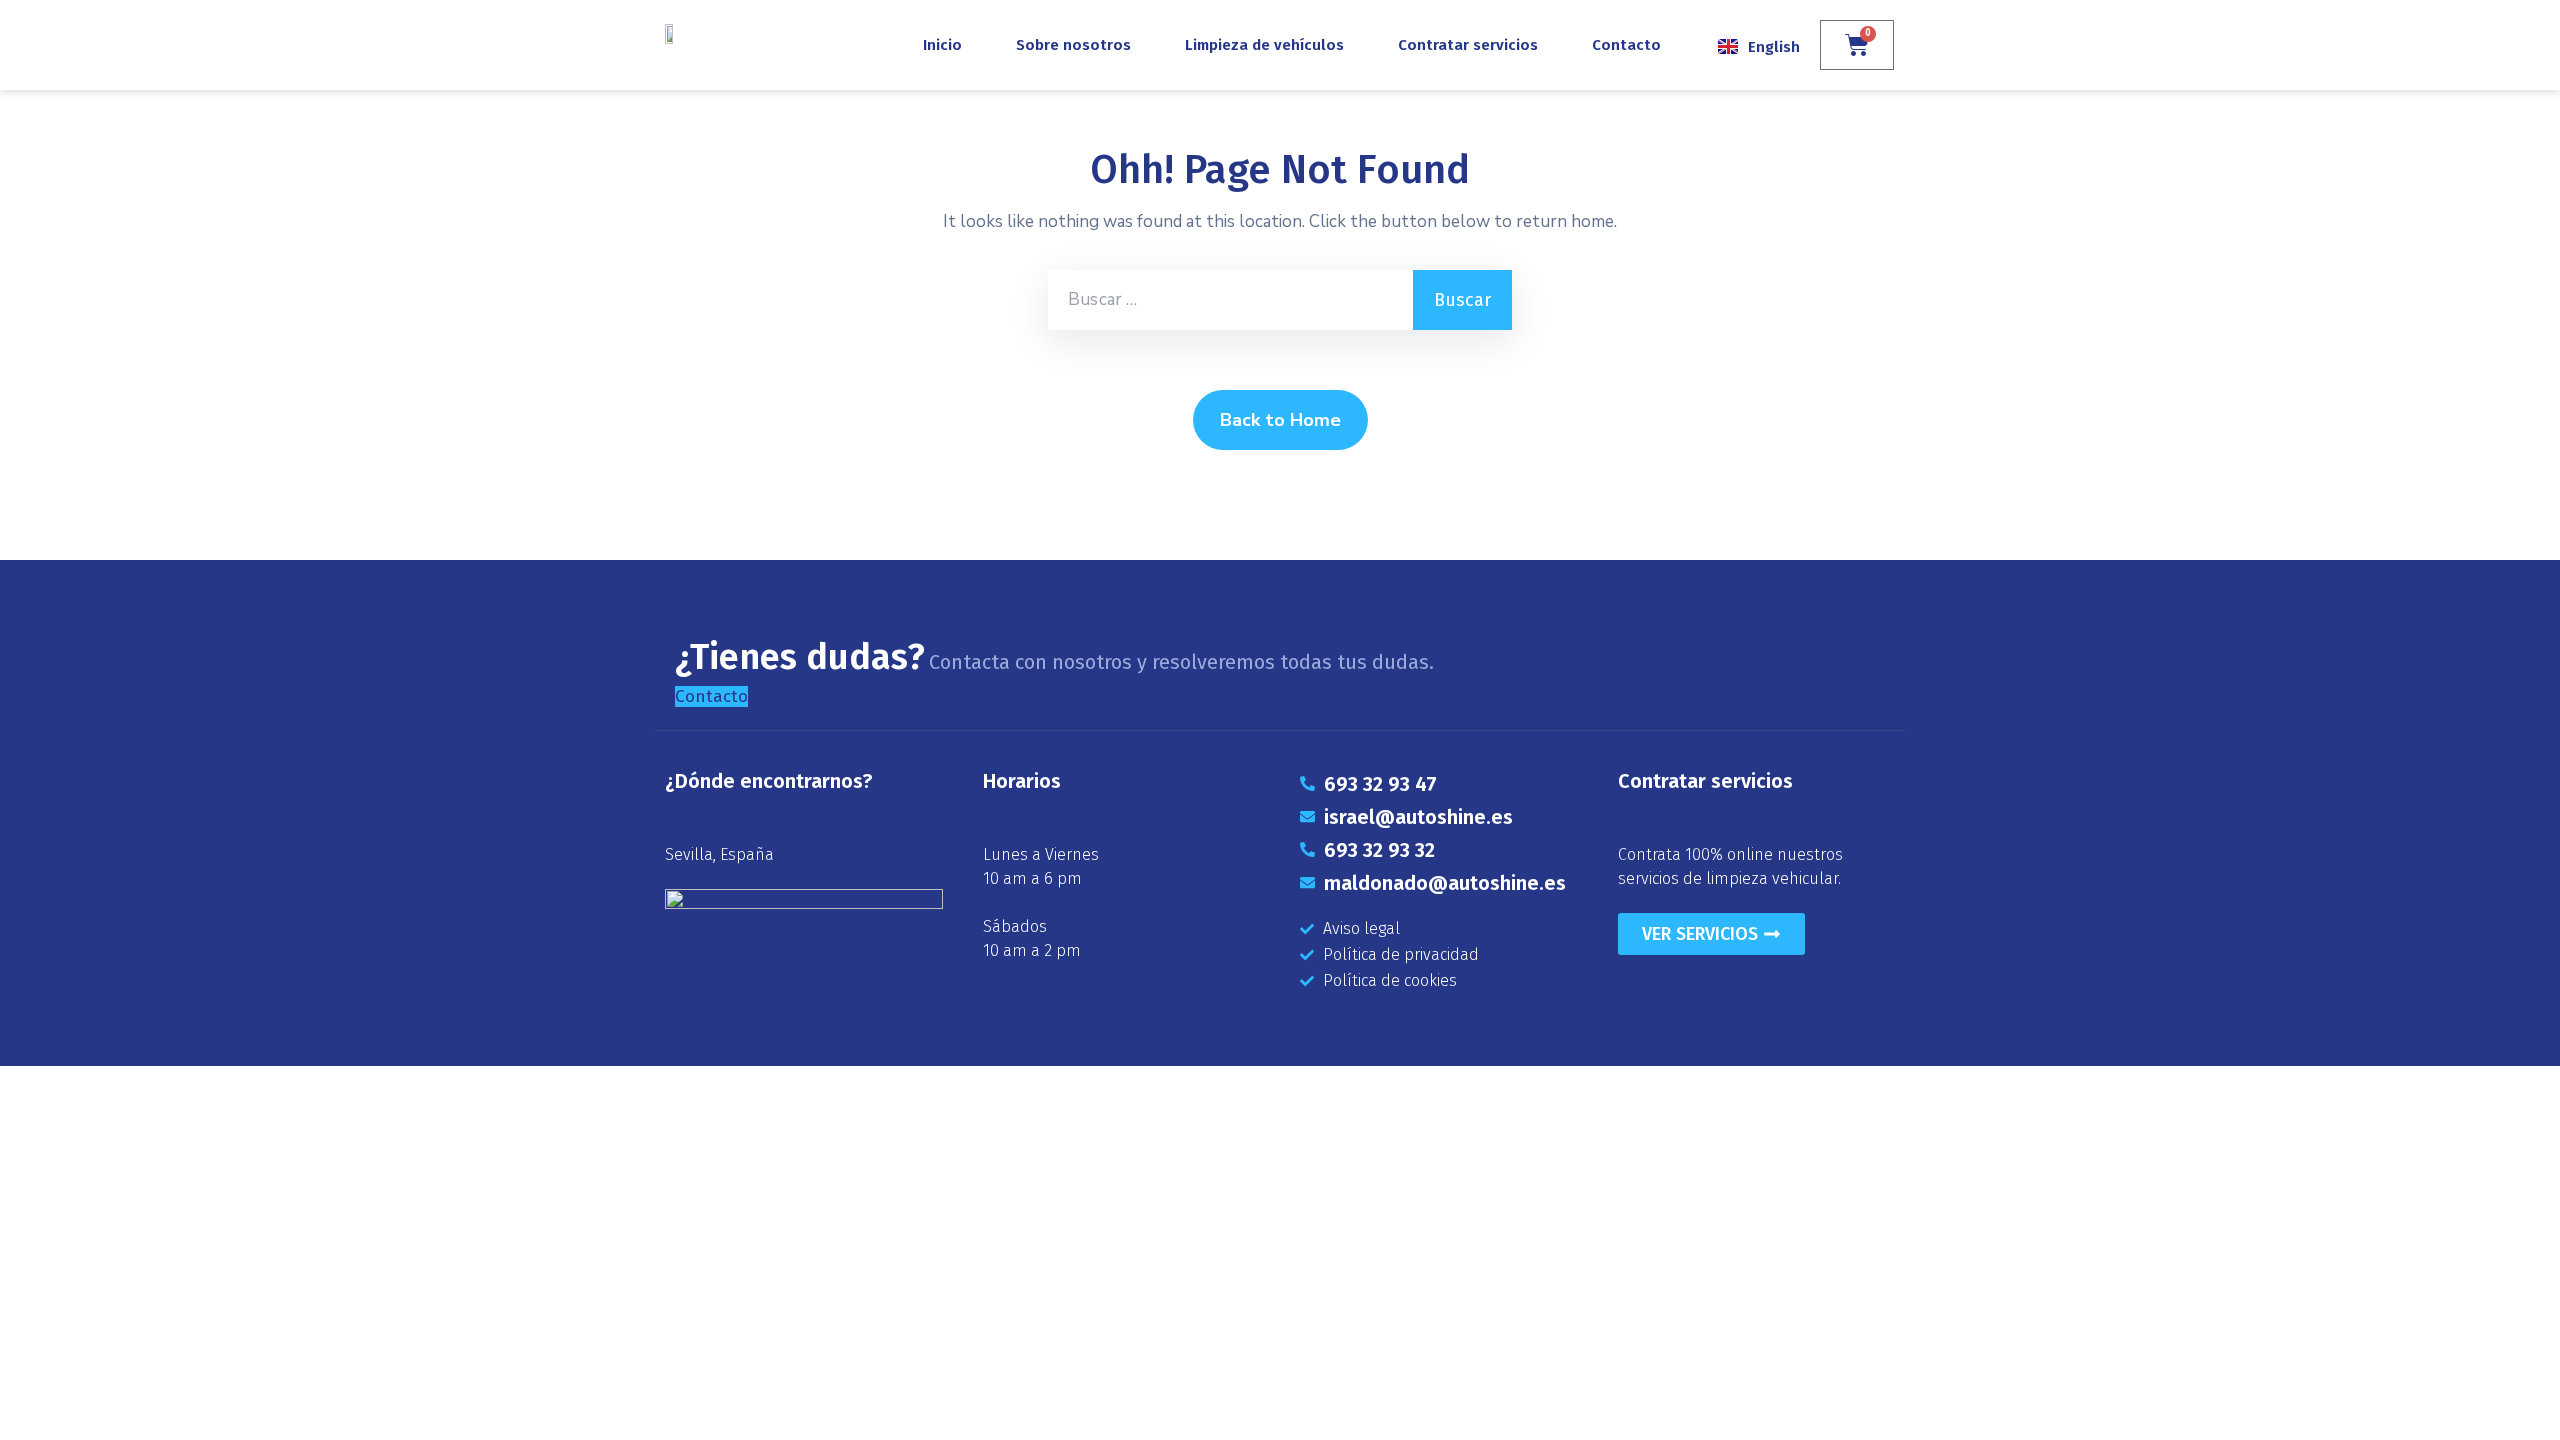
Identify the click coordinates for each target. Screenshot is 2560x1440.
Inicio (942, 45)
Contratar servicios (1468, 45)
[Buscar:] (1230, 300)
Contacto (1626, 45)
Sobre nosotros (1073, 45)
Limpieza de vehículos (1264, 45)
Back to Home (1280, 420)
